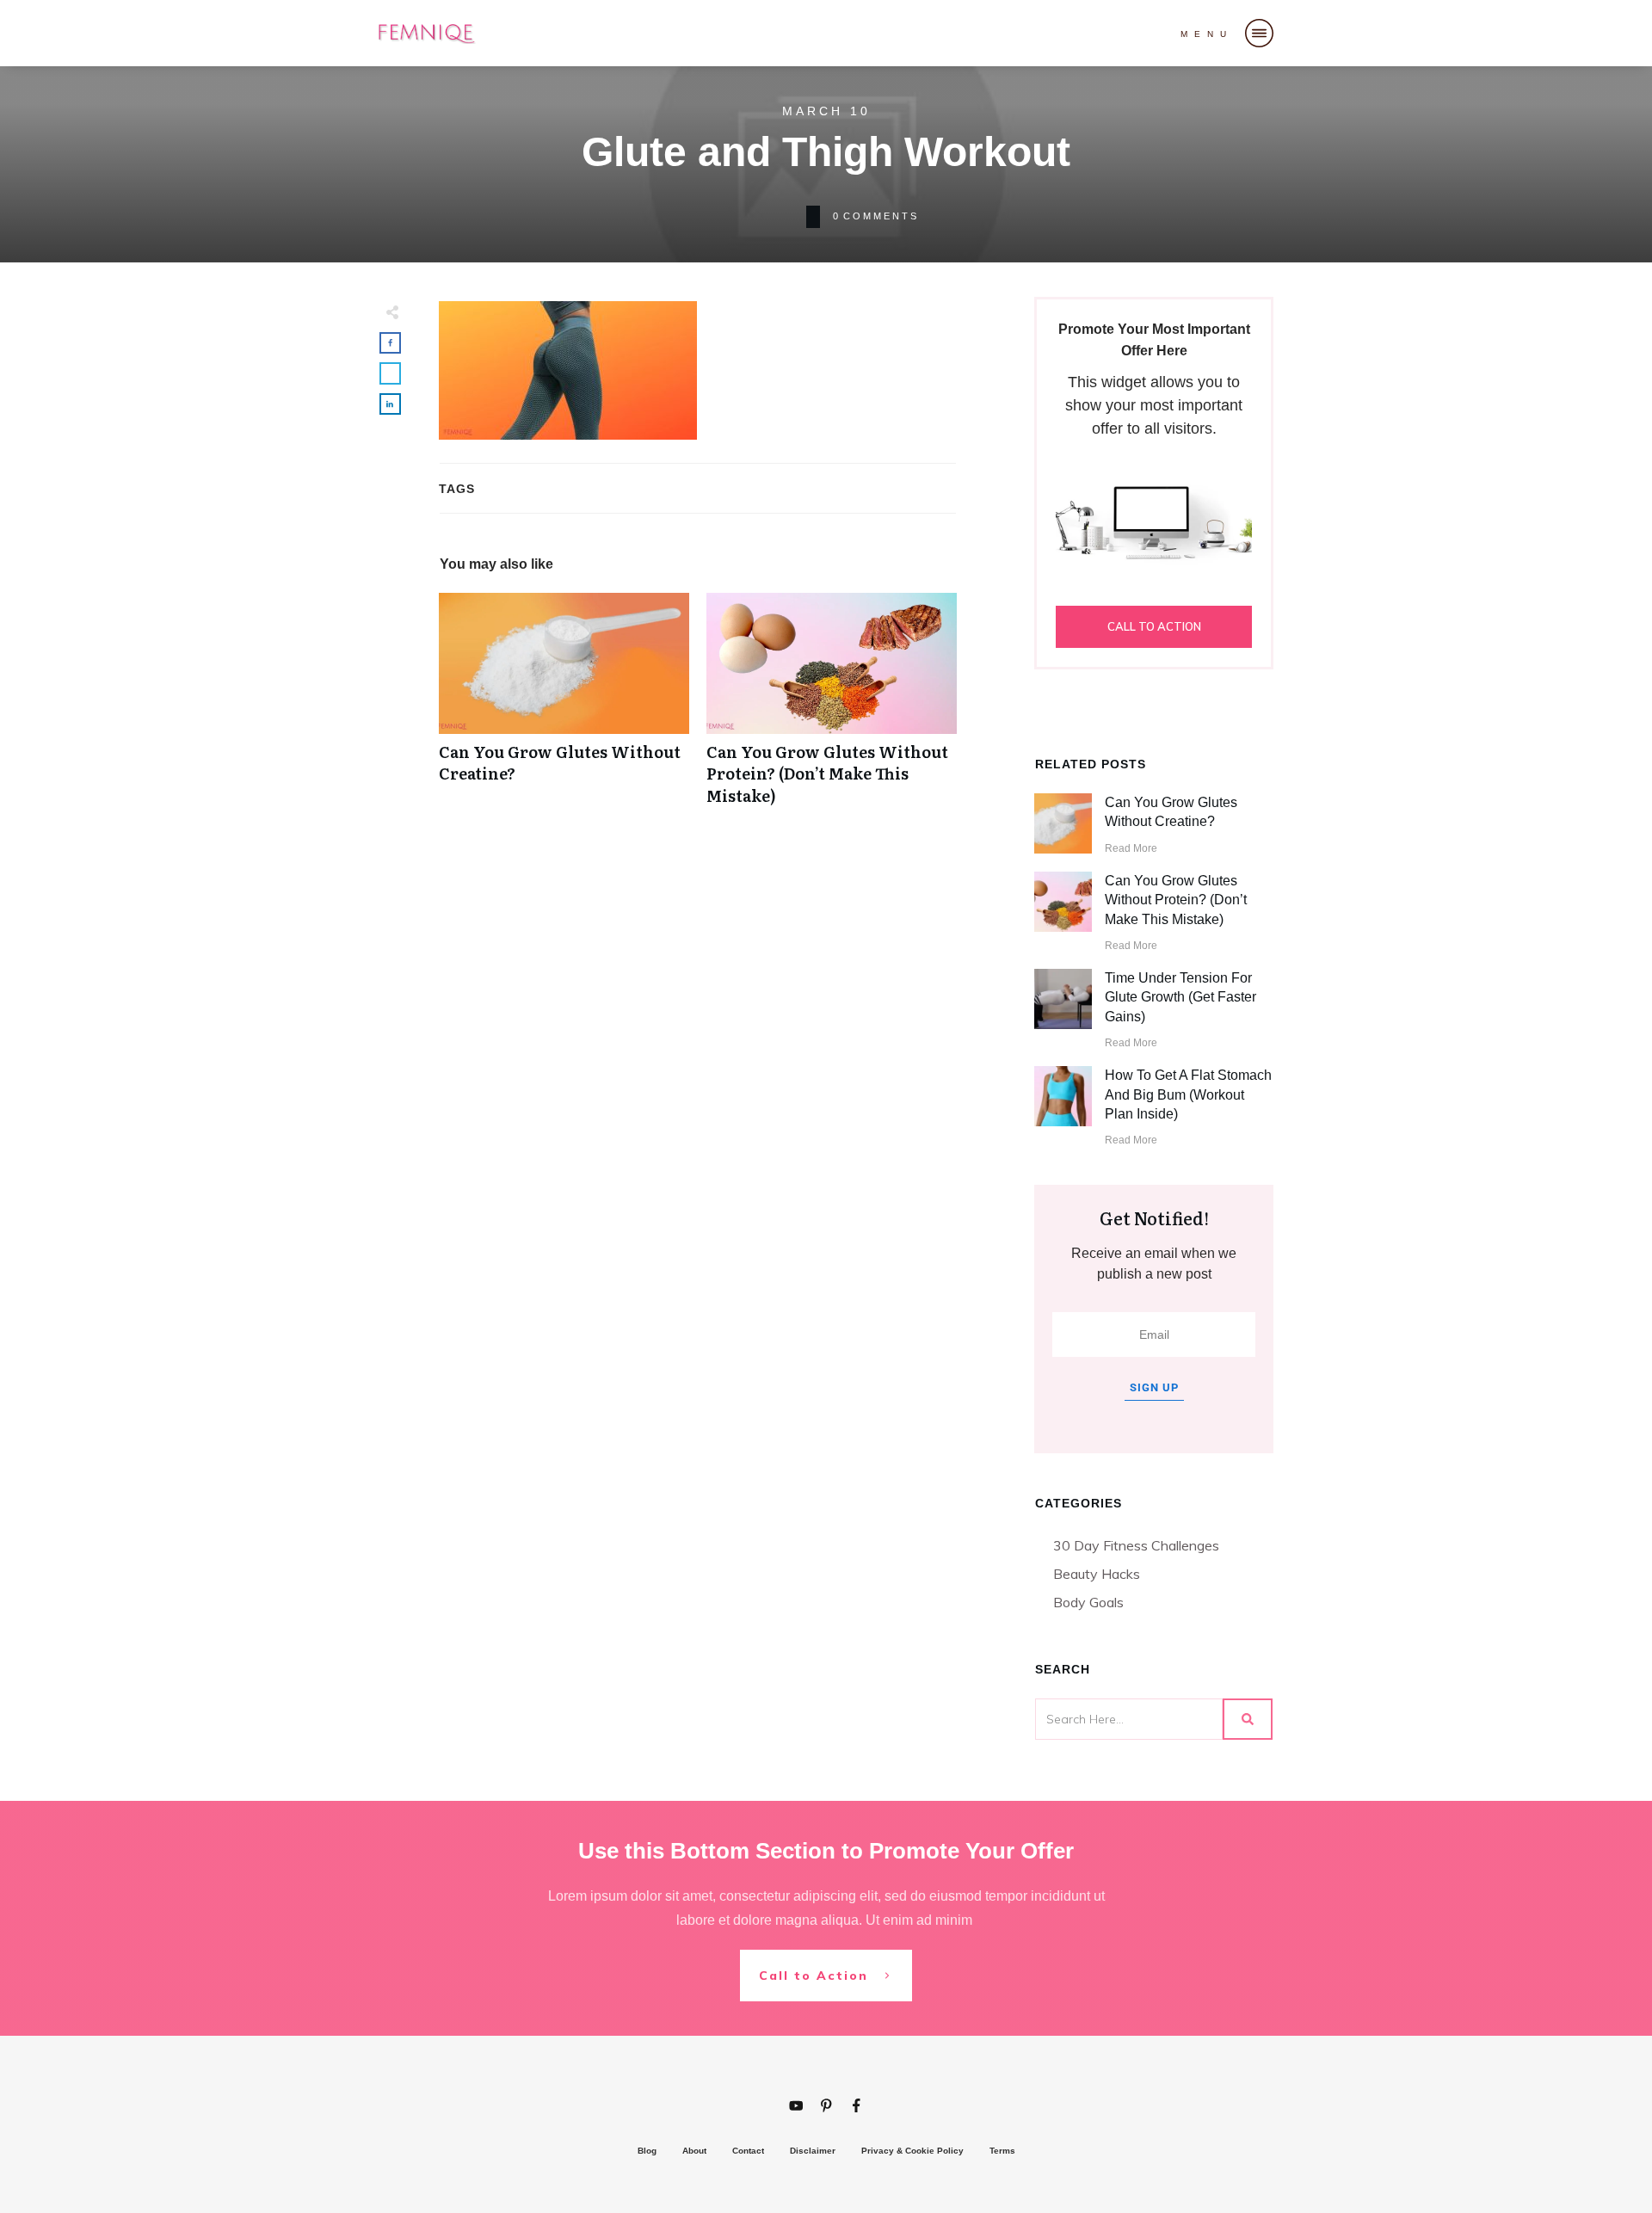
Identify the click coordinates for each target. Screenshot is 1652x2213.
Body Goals (1088, 1602)
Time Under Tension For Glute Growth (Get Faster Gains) (1180, 997)
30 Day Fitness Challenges (1136, 1545)
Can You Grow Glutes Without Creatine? (564, 708)
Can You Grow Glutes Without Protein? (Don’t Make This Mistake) (832, 708)
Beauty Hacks (1097, 1574)
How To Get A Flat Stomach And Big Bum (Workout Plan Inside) (1188, 1094)
